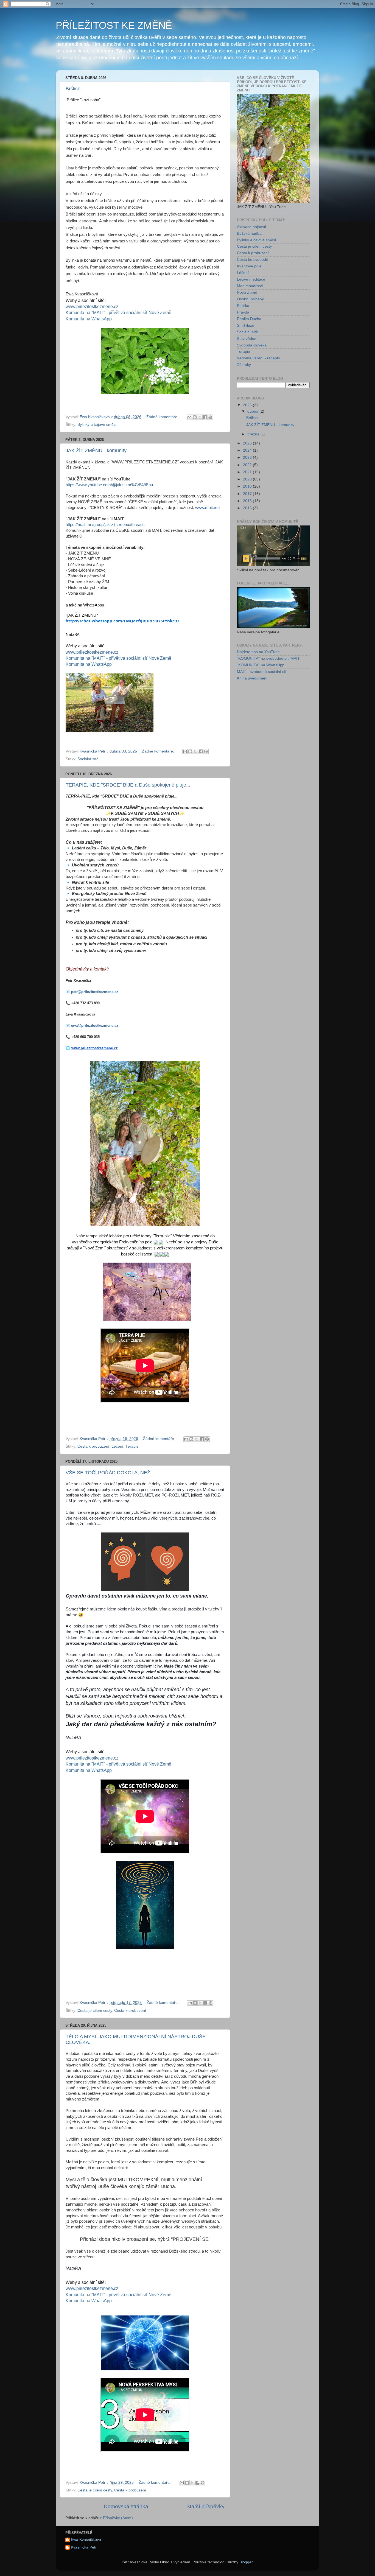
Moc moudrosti (250, 286)
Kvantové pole (249, 266)
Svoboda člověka (252, 345)
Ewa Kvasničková (86, 2540)
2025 (248, 443)
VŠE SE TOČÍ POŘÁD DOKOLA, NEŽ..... (111, 1473)
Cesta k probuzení (93, 1446)
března (254, 434)
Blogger (246, 2562)
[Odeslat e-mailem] (189, 417)
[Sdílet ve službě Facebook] (205, 417)
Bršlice (73, 89)
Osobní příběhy (250, 299)
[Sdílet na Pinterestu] (210, 417)
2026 (248, 405)
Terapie (132, 1446)
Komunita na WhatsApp (89, 319)
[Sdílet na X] (200, 417)
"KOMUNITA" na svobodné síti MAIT (268, 658)
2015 (248, 508)
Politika (243, 306)
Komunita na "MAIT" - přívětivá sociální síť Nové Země (118, 313)
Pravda (243, 312)
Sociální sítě (88, 759)
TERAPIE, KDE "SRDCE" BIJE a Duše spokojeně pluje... (128, 785)
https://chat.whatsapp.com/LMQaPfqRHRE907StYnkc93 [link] (123, 621)
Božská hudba (249, 233)
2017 (248, 494)
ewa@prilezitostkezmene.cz (95, 1026)
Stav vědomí (248, 339)
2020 (248, 479)
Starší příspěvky (205, 2506)
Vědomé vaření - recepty (258, 358)
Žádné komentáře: (163, 417)
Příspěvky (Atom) (118, 2518)
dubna (253, 411)
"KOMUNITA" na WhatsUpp (261, 665)
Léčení (117, 1446)
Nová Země (247, 293)
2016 (248, 501)
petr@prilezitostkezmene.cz (95, 992)
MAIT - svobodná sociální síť (262, 672)
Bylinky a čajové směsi (97, 425)
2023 (248, 458)
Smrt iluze (246, 325)
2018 (248, 486)
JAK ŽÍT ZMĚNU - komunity (96, 451)
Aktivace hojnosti (251, 227)
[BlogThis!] (195, 417)
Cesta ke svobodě (253, 260)
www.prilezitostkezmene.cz (92, 307)
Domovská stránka (126, 2506)
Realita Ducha (249, 319)
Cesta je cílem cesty (95, 2011)
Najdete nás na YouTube (258, 652)
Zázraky (244, 365)
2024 (248, 450)
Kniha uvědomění (252, 678)
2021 (248, 472)
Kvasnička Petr (84, 2547)
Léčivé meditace (251, 279)
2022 (248, 465)
